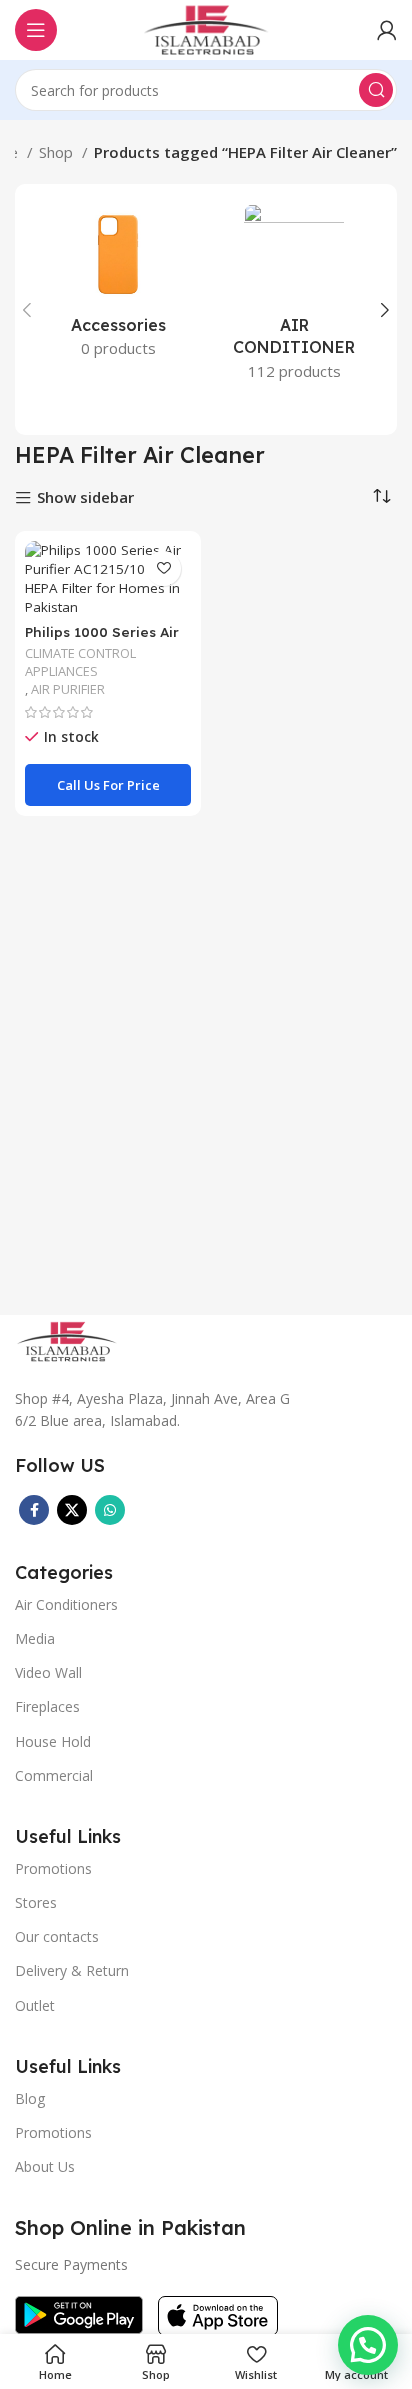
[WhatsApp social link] (110, 1510)
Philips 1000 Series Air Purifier (102, 639)
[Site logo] (206, 28)
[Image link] (67, 1339)
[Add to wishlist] (163, 568)
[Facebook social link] (34, 1510)
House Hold (53, 1741)
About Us (45, 2166)
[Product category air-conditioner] (294, 298)
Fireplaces (47, 1706)
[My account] (387, 30)
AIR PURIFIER (68, 689)
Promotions (53, 2132)
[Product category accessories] (118, 287)
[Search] (376, 90)
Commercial (54, 1775)
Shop (58, 152)
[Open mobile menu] (36, 30)
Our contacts (57, 1936)
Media (35, 1638)
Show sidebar (85, 498)
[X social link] (72, 1510)
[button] (368, 2345)
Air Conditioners (66, 1604)
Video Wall (48, 1672)
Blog (30, 2098)
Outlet (35, 2005)
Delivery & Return (72, 1970)
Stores (36, 1902)
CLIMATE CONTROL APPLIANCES (80, 662)
